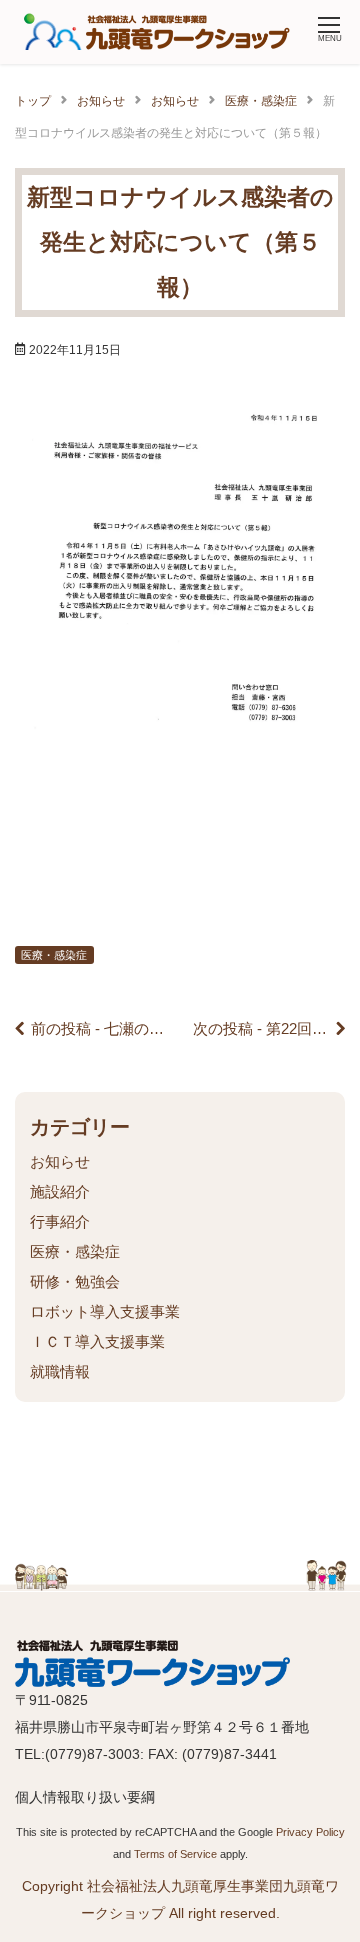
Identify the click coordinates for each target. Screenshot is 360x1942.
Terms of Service (175, 1854)
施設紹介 (60, 1191)
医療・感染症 (54, 955)
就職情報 (60, 1371)
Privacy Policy (310, 1832)
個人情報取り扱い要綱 (85, 1797)
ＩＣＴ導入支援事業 (97, 1341)
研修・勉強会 (75, 1281)
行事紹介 (60, 1221)
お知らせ (60, 1161)
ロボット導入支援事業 (105, 1311)
